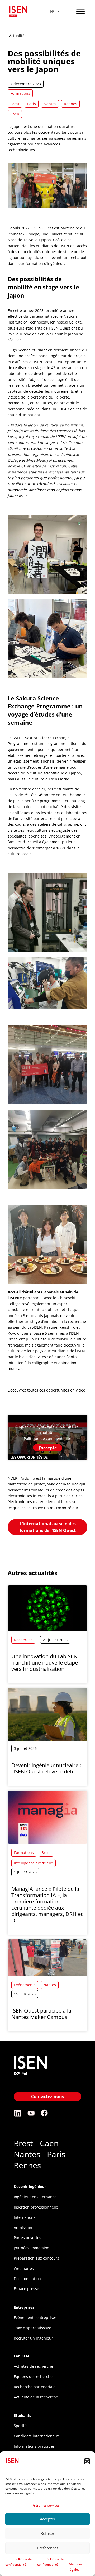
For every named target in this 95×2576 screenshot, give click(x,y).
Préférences (48, 2548)
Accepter (48, 2519)
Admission (23, 2228)
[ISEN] (30, 2076)
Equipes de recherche (33, 2376)
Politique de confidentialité (47, 1438)
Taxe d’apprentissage (32, 2328)
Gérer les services (46, 2505)
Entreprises (24, 2307)
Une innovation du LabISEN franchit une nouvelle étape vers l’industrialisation (45, 1663)
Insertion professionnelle (36, 2207)
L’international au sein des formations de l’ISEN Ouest (48, 1527)
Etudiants (22, 2415)
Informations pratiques (34, 2446)
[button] (87, 2461)
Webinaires (24, 2268)
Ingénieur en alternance (35, 2197)
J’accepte (48, 1448)
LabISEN (21, 2356)
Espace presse (26, 2289)
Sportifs (21, 2426)
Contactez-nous (48, 2096)
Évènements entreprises (35, 2318)
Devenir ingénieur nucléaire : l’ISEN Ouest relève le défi (46, 1768)
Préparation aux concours (36, 2258)
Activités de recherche (33, 2366)
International (25, 2217)
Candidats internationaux (36, 2436)
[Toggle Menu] (80, 11)
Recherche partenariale (35, 2387)
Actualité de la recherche (36, 2397)
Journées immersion (32, 2248)
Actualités (18, 36)
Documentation (27, 2279)
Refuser (47, 2533)
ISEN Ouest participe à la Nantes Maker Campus (41, 2014)
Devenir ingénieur (30, 2187)
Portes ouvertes (27, 2238)
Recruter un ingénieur (33, 2338)
